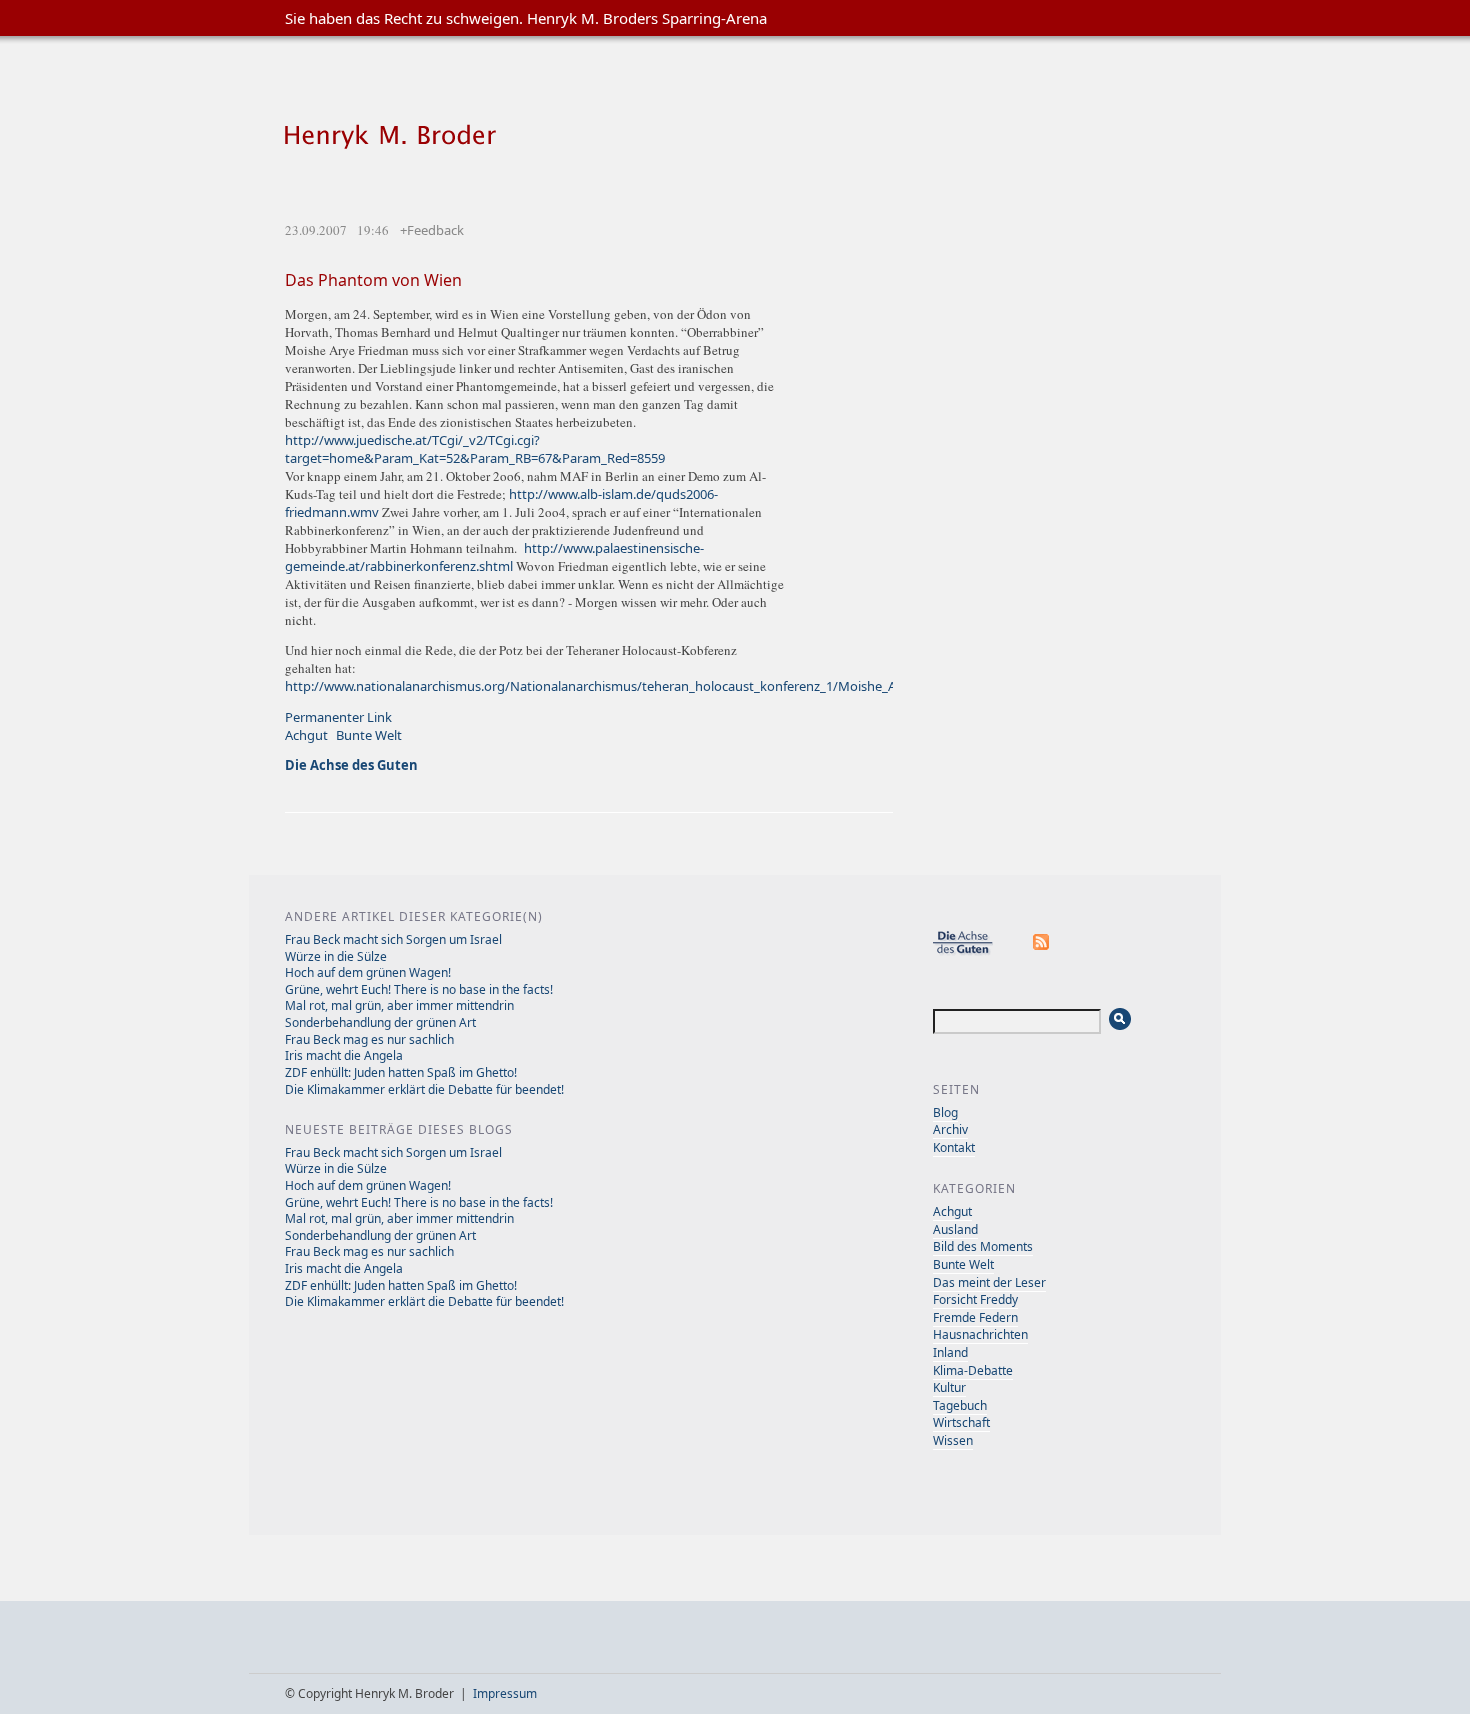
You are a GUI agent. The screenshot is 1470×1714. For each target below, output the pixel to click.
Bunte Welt (369, 735)
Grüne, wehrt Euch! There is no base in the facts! (419, 989)
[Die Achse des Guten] (973, 951)
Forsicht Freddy (975, 1299)
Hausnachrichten (980, 1334)
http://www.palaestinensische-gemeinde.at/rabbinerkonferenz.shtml (494, 557)
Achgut (306, 735)
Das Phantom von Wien (373, 280)
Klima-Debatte (973, 1370)
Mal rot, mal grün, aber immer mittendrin (399, 1005)
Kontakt (954, 1147)
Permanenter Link (338, 717)
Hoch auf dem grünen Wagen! (368, 972)
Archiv (950, 1129)
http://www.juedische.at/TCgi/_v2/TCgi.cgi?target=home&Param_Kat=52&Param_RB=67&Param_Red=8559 (475, 449)
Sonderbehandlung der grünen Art (380, 1022)
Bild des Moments (983, 1246)
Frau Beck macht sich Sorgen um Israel (393, 939)
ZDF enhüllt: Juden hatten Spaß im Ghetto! (401, 1072)
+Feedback (432, 230)
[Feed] (1042, 951)
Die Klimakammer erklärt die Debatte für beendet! (424, 1089)
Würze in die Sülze (336, 956)
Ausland (955, 1229)
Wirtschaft (961, 1422)
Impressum (505, 1693)
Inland (950, 1352)
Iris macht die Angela (344, 1055)
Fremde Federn (975, 1317)
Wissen (953, 1440)
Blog (945, 1112)
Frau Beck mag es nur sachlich (369, 1039)
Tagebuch (960, 1405)
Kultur (949, 1387)
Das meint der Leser (989, 1282)
